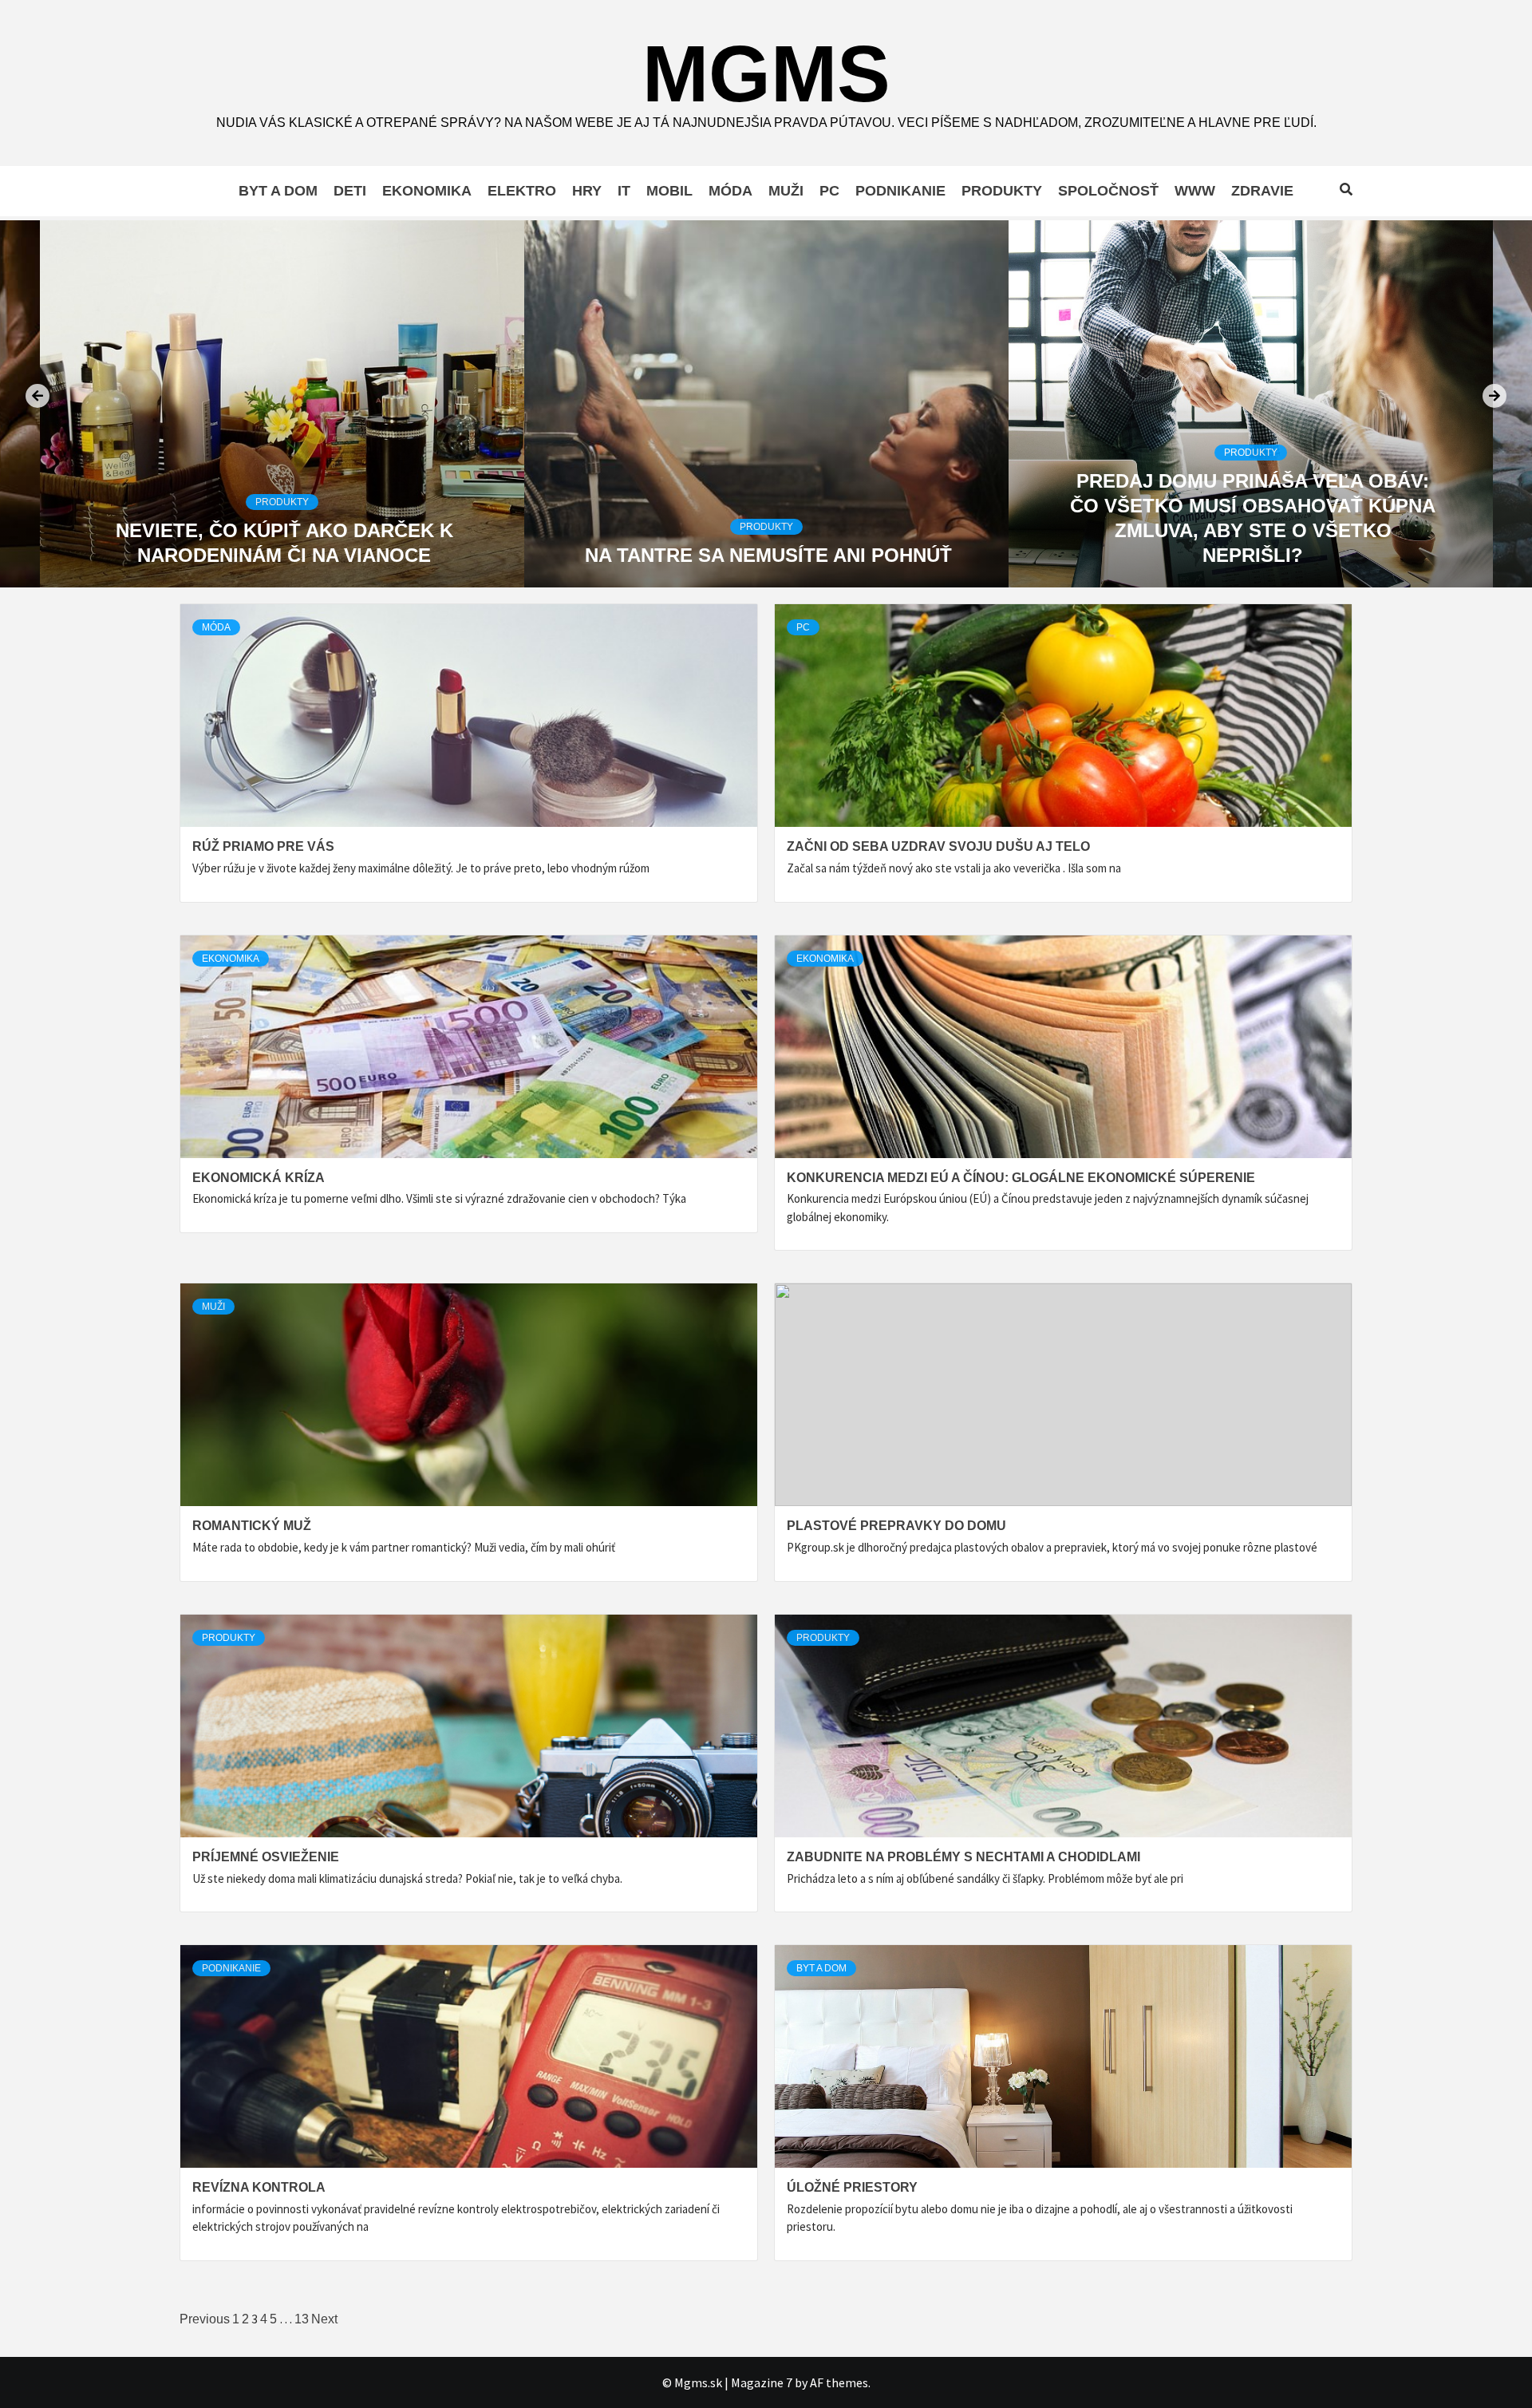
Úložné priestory (852, 2187)
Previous (205, 2319)
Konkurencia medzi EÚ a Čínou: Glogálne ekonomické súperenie (1021, 1178)
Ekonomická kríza (259, 1178)
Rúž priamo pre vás (263, 846)
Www (1195, 191)
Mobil (669, 191)
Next (324, 2319)
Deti (350, 191)
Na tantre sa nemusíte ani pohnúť (284, 555)
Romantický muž (252, 1526)
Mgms (766, 73)
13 (302, 2319)
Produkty (1002, 191)
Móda (730, 191)
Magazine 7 (762, 2382)
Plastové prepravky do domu (896, 1526)
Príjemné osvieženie (266, 1857)
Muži (786, 191)
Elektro (522, 191)
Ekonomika (427, 191)
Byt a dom (278, 191)
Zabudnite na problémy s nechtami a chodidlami (963, 1857)
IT (624, 191)
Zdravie (1262, 191)
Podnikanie (900, 191)
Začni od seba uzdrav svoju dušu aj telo (938, 846)
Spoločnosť (1108, 191)
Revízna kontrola (259, 2187)
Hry (587, 191)
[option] (282, 404)
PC (829, 191)
